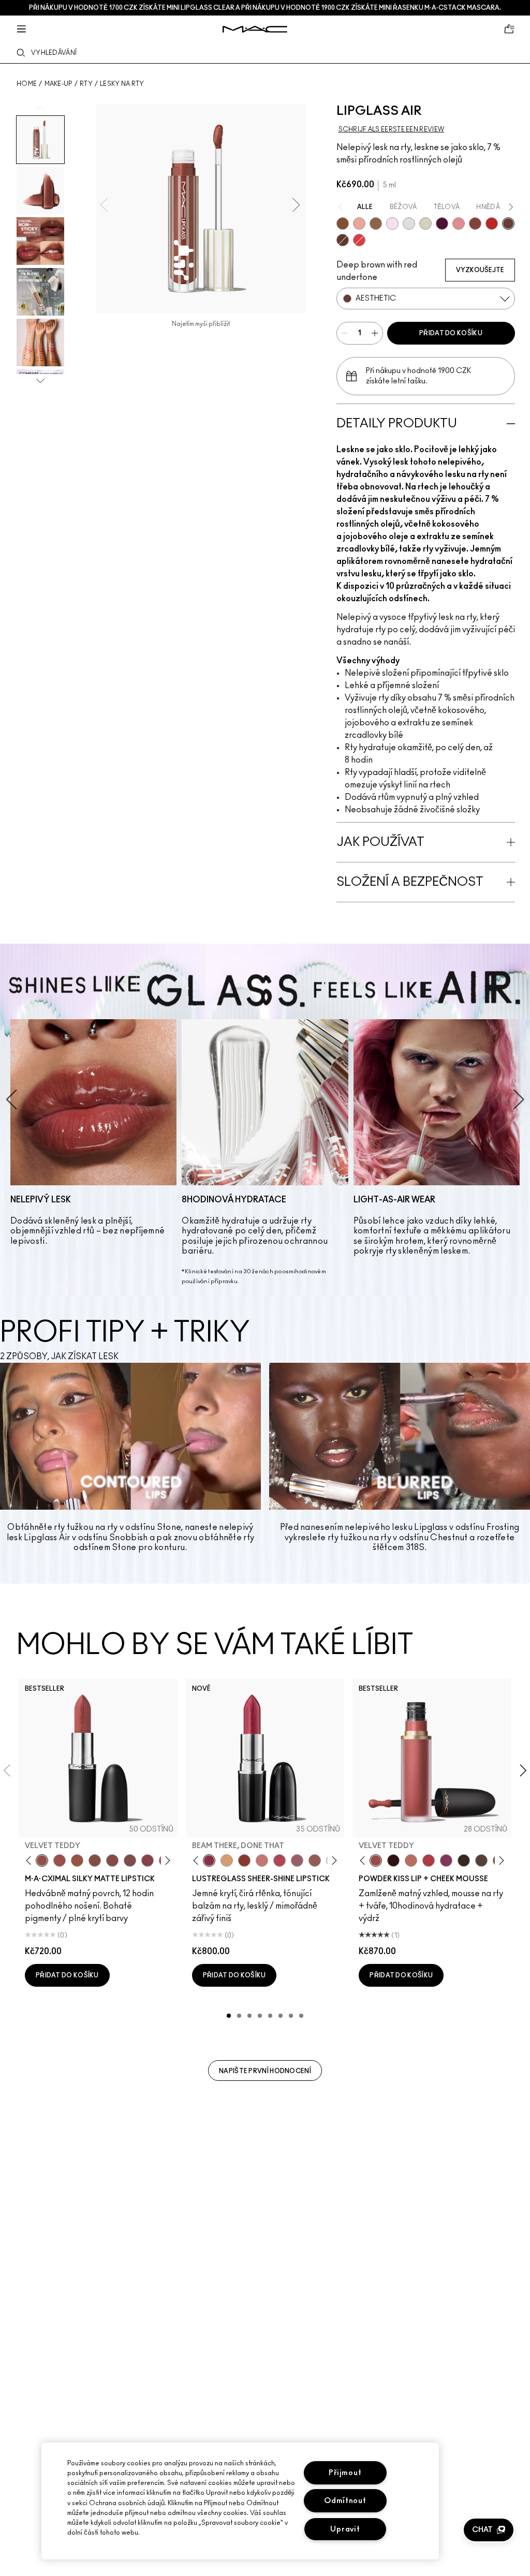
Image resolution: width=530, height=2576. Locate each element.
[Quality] (343, 240)
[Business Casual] (244, 1860)
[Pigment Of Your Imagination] (279, 1860)
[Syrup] (297, 1860)
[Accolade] (376, 224)
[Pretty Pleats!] (393, 1860)
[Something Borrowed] (446, 1860)
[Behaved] (359, 224)
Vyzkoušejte (480, 270)
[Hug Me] (315, 1860)
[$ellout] (262, 1860)
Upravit (345, 2529)
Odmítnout (345, 2501)
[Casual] (475, 224)
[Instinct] (343, 224)
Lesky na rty (122, 84)
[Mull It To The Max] (60, 1860)
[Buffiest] (481, 1860)
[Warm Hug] (411, 1860)
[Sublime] (442, 224)
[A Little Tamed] (429, 1860)
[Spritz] (359, 240)
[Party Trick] (227, 1860)
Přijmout (345, 2473)
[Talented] (492, 224)
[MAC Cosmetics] (255, 29)
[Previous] (31, 1860)
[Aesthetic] (508, 224)
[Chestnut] (464, 1860)
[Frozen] (392, 224)
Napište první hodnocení (265, 2071)
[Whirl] (112, 1860)
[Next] (165, 1860)
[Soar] (130, 1860)
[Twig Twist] (148, 1860)
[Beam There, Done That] (209, 1860)
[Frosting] (425, 224)
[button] (489, 2530)
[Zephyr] (409, 224)
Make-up (58, 84)
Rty (86, 84)
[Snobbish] (459, 224)
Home (27, 84)
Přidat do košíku (451, 333)
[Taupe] (77, 1860)
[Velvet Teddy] (42, 1860)
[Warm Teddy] (95, 1860)
